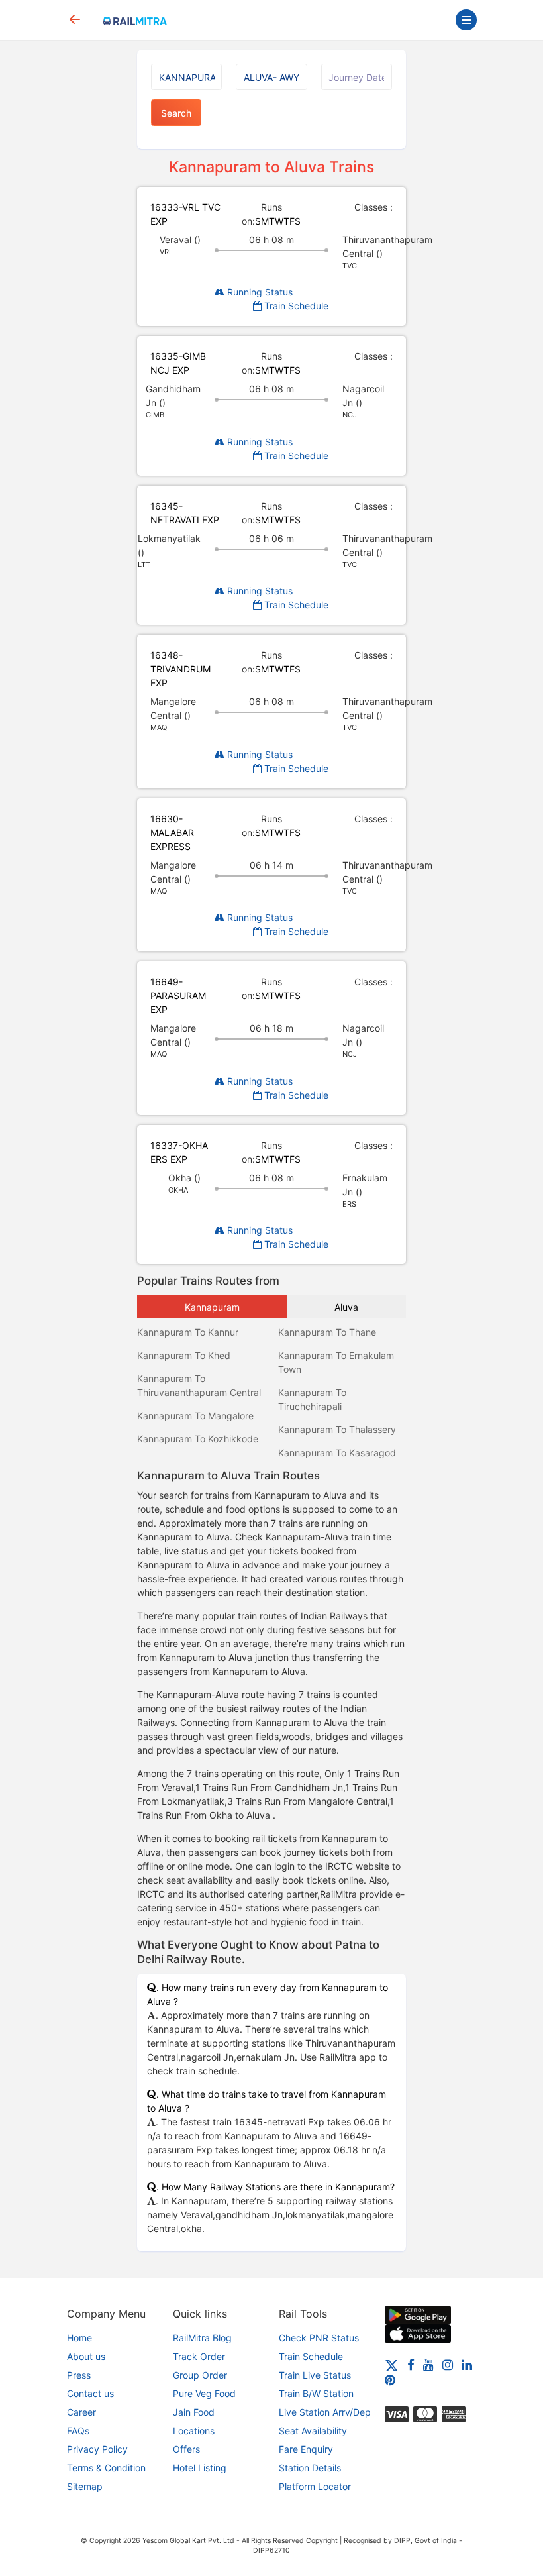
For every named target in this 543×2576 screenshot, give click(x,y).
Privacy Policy (97, 2449)
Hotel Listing (200, 2468)
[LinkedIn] (467, 2364)
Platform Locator (315, 2486)
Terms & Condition (106, 2468)
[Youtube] (428, 2364)
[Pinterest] (390, 2380)
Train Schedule (295, 306)
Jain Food (194, 2412)
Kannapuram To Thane (327, 1332)
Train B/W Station (316, 2393)
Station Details (310, 2468)
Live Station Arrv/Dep (325, 2412)
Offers (186, 2449)
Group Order (200, 2375)
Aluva (346, 1307)
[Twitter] (392, 2364)
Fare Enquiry (306, 2449)
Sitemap (85, 2486)
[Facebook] (411, 2364)
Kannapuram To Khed (184, 1355)
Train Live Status (315, 2375)
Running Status (259, 292)
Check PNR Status (319, 2338)
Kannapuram (212, 1307)
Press (79, 2375)
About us (86, 2356)
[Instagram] (448, 2364)
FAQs (78, 2431)
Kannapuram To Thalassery (337, 1429)
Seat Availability (313, 2431)
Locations (194, 2431)
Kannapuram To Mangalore (195, 1416)
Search (176, 113)
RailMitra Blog (202, 2338)
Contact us (90, 2393)
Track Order (199, 2356)
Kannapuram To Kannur (188, 1332)
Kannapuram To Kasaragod (337, 1453)
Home (79, 2338)
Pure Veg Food (204, 2393)
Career (81, 2412)
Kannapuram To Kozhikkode (198, 1439)
